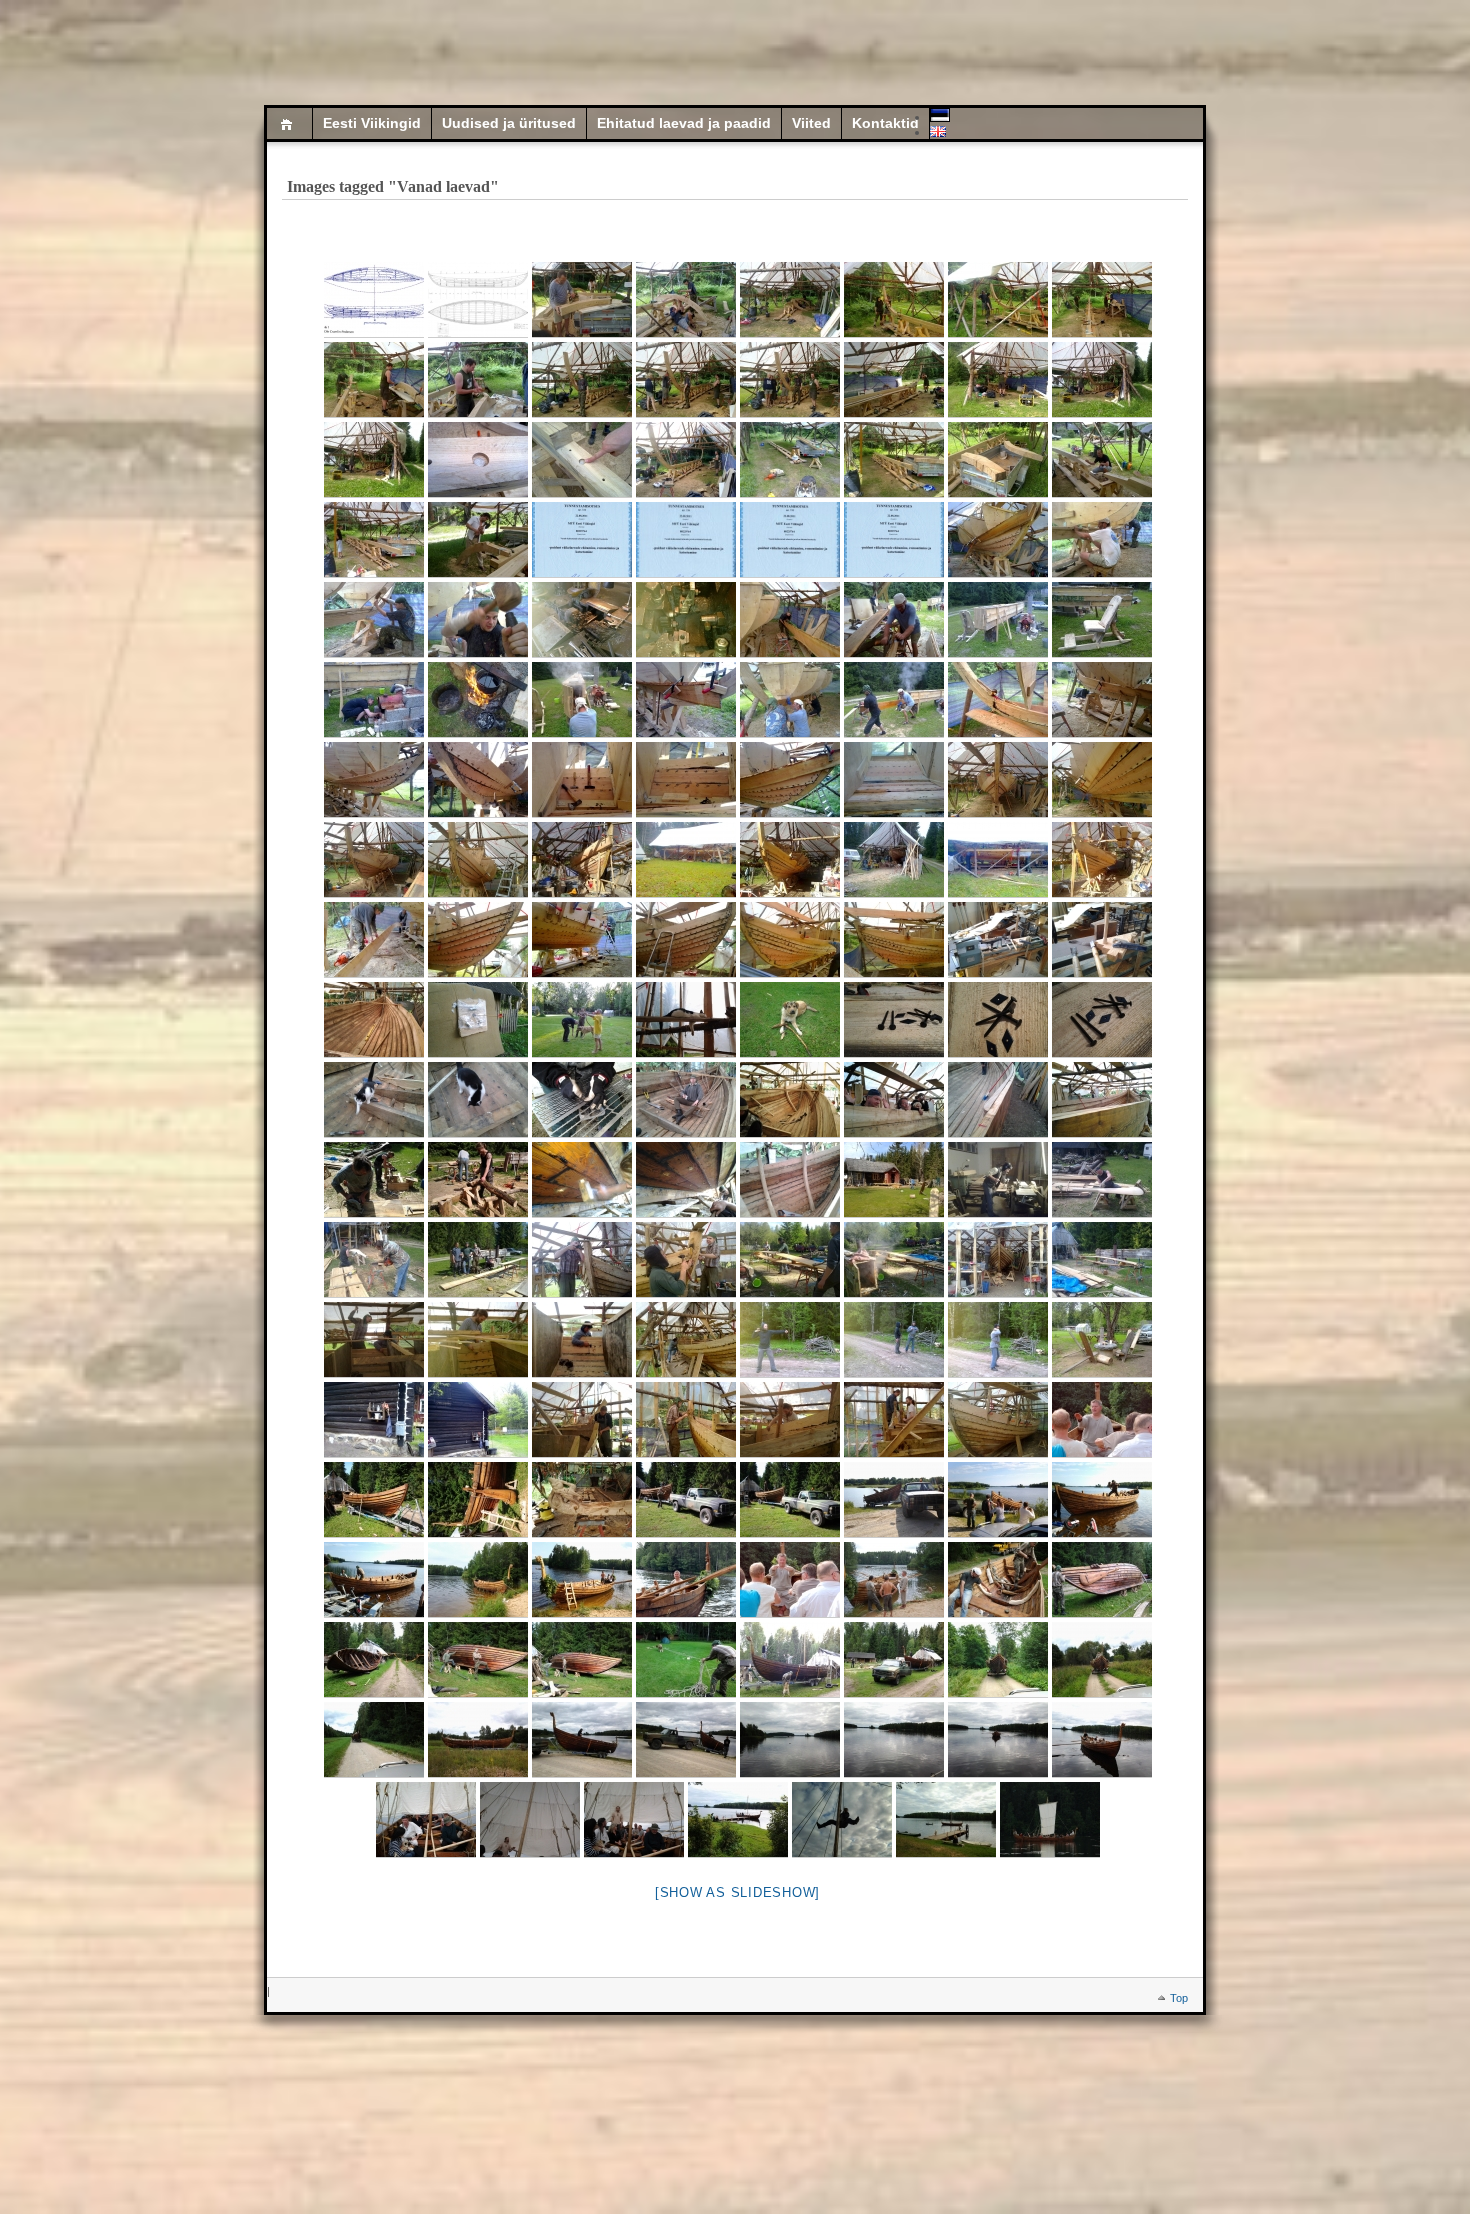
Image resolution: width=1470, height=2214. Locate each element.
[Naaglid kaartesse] (582, 1180)
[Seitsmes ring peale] (582, 860)
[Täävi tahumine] (478, 540)
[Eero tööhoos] (998, 1180)
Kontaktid (885, 123)
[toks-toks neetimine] (478, 1340)
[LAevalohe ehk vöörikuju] (582, 1500)
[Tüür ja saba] (478, 1500)
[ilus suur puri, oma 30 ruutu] (530, 1820)
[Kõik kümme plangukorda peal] (998, 1420)
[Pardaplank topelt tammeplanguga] (998, 1100)
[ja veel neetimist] (894, 1420)
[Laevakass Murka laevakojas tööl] (686, 1020)
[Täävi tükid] (582, 300)
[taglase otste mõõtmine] (686, 1660)
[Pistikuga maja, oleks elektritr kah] (374, 1420)
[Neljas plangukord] (998, 540)
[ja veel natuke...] (998, 1500)
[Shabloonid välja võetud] (374, 1020)
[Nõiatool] (1102, 620)
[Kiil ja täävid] (790, 300)
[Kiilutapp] (1102, 460)
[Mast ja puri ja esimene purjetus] (426, 1820)
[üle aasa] (1102, 1660)
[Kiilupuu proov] (894, 460)
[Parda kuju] (1102, 1100)
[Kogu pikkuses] (686, 860)
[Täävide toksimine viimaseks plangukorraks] (686, 1420)
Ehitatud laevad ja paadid (684, 123)
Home (290, 123)
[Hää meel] (686, 1580)
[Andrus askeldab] (374, 1580)
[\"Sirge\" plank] (374, 940)
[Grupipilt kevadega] (478, 1260)
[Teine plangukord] (1102, 700)
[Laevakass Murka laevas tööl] (374, 1100)
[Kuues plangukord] (790, 860)
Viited (811, 123)
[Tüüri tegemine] (1102, 1180)
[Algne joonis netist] (374, 300)
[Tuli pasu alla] (374, 700)
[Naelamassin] (686, 620)
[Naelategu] (582, 620)
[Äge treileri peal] (374, 1500)
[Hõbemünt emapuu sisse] (478, 460)
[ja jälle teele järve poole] (894, 1660)
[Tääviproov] (894, 300)
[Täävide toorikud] (998, 460)
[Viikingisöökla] (1102, 1340)
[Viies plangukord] (998, 780)
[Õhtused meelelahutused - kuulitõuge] (790, 1340)
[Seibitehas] (582, 1100)
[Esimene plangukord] (686, 700)
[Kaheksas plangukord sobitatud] (790, 940)
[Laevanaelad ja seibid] (894, 1020)
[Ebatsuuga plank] (790, 620)
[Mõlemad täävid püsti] (998, 380)
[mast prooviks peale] (790, 1660)
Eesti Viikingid (372, 123)
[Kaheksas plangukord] (582, 940)
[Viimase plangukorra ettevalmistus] (582, 1260)
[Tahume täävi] (686, 300)
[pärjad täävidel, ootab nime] (478, 1580)
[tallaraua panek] (1102, 1580)
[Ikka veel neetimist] (582, 1420)
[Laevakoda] (894, 860)
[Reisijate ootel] (582, 1580)
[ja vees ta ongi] (1102, 1500)
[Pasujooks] (894, 700)
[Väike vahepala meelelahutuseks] (478, 1020)
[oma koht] (946, 1820)
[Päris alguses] (790, 460)
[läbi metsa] (998, 1660)
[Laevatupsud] (894, 1100)
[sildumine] (738, 1820)
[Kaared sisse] (790, 1180)
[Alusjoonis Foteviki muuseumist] (478, 300)
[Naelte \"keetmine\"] (478, 700)
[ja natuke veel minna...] (894, 1500)
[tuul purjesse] (634, 1820)
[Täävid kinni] (686, 460)
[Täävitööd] (1102, 300)
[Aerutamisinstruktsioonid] (1102, 1420)
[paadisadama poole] (790, 1740)
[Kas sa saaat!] (374, 1340)
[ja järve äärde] (478, 1740)
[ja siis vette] (582, 1740)
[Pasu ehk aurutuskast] (998, 620)
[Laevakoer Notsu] (790, 1020)
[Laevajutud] (894, 1580)
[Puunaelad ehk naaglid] (998, 940)
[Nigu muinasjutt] (1050, 1820)
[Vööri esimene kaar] (790, 1100)
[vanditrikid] (842, 1820)
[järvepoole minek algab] (686, 1500)
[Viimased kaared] (998, 1580)
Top (1179, 1998)
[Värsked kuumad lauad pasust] (582, 700)
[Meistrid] (374, 1180)
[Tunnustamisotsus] (582, 540)
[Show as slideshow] (737, 1892)
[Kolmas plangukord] (478, 780)
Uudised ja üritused (509, 123)
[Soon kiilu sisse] (1102, 540)
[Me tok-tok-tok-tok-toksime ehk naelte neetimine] (998, 1260)
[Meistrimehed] (998, 860)
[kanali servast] (374, 1740)
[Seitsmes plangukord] (1102, 860)
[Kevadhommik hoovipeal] (894, 1180)
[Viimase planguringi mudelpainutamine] (1102, 1260)
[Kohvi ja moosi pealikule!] (686, 1100)
